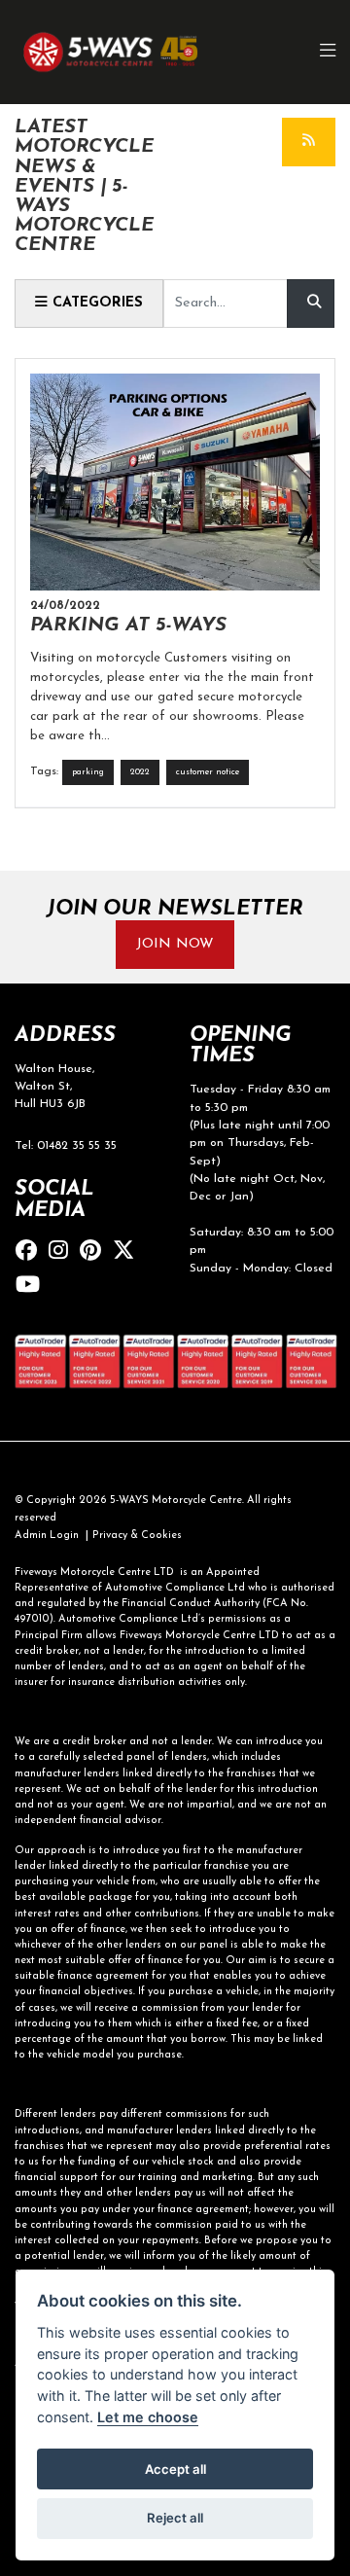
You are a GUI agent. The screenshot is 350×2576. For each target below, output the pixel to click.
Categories (95, 303)
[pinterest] (95, 1252)
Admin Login (47, 1536)
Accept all (175, 2469)
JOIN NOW (175, 944)
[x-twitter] (128, 1252)
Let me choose (148, 2417)
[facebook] (31, 1252)
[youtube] (33, 1287)
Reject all (175, 2518)
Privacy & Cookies (137, 1536)
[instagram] (63, 1252)
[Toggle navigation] (329, 52)
